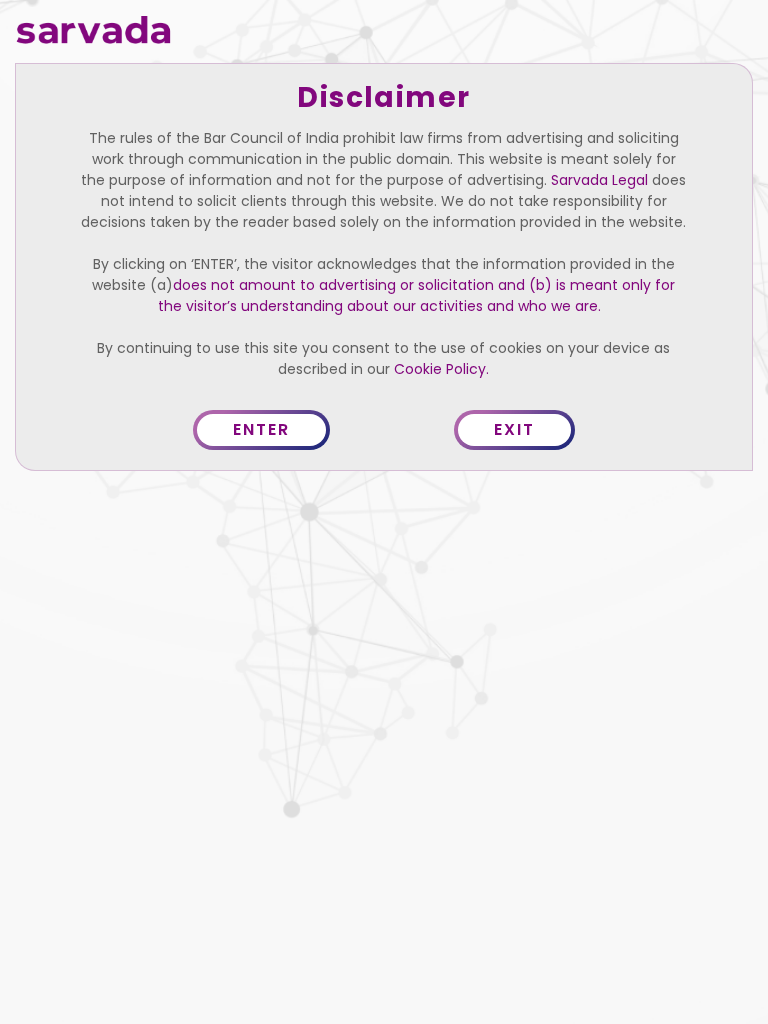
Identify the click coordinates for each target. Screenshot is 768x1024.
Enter (261, 429)
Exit (514, 429)
